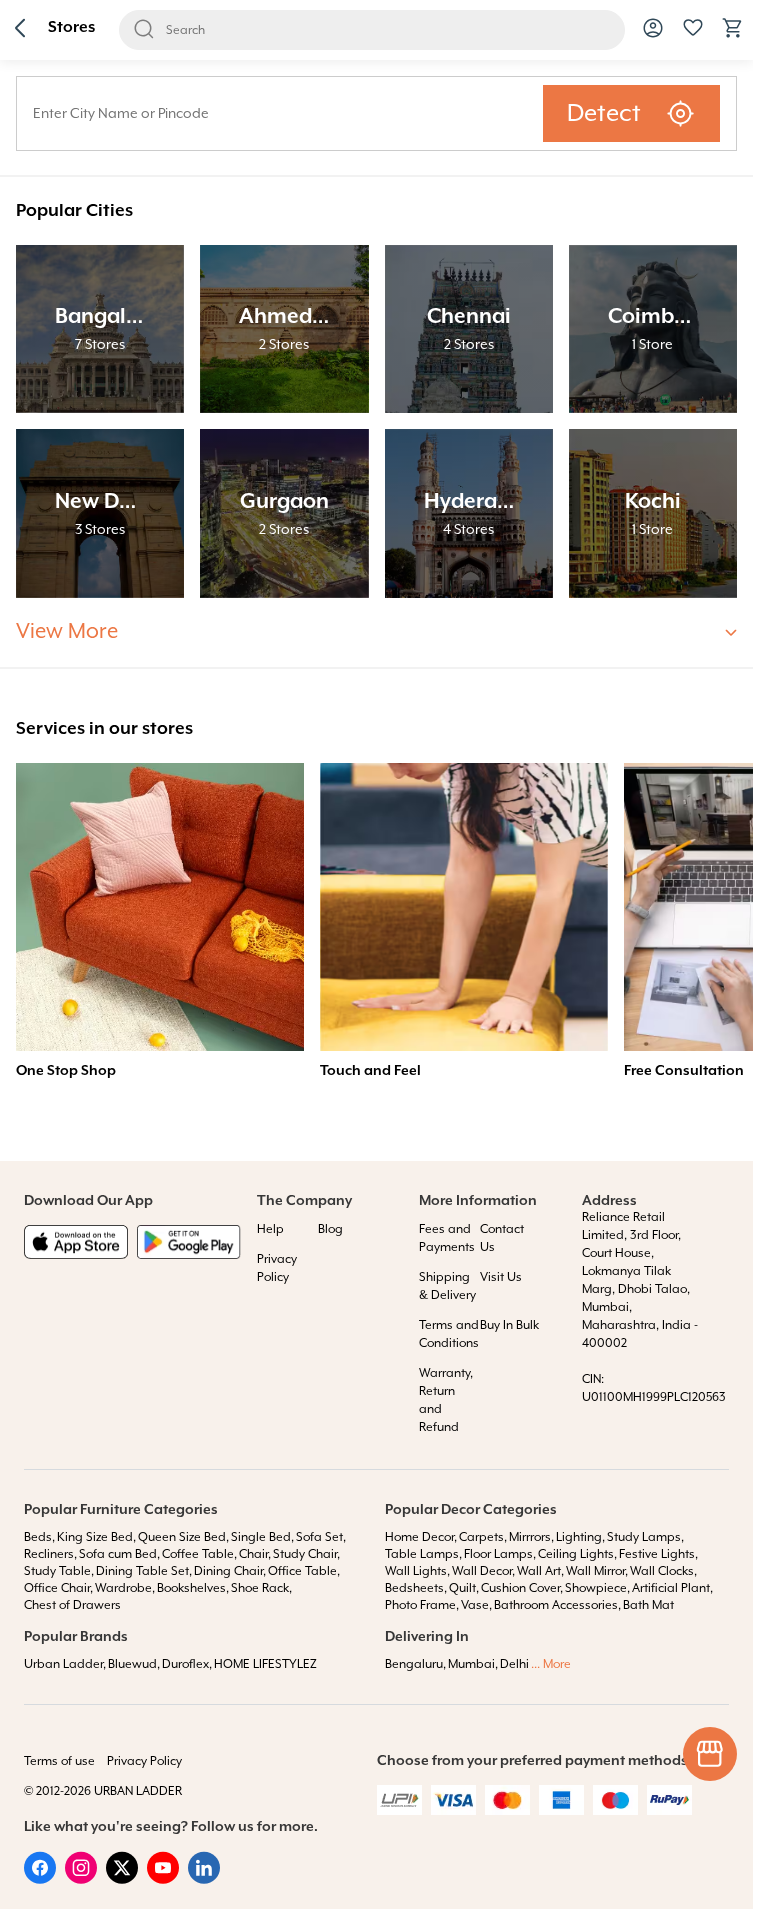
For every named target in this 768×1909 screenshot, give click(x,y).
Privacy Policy (144, 1761)
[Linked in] (204, 1880)
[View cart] (733, 36)
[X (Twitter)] (122, 1880)
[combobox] (280, 113)
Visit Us (501, 1277)
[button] (20, 30)
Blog (330, 1229)
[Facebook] (40, 1880)
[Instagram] (81, 1880)
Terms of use (59, 1761)
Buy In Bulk (509, 1325)
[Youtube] (163, 1880)
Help (270, 1229)
